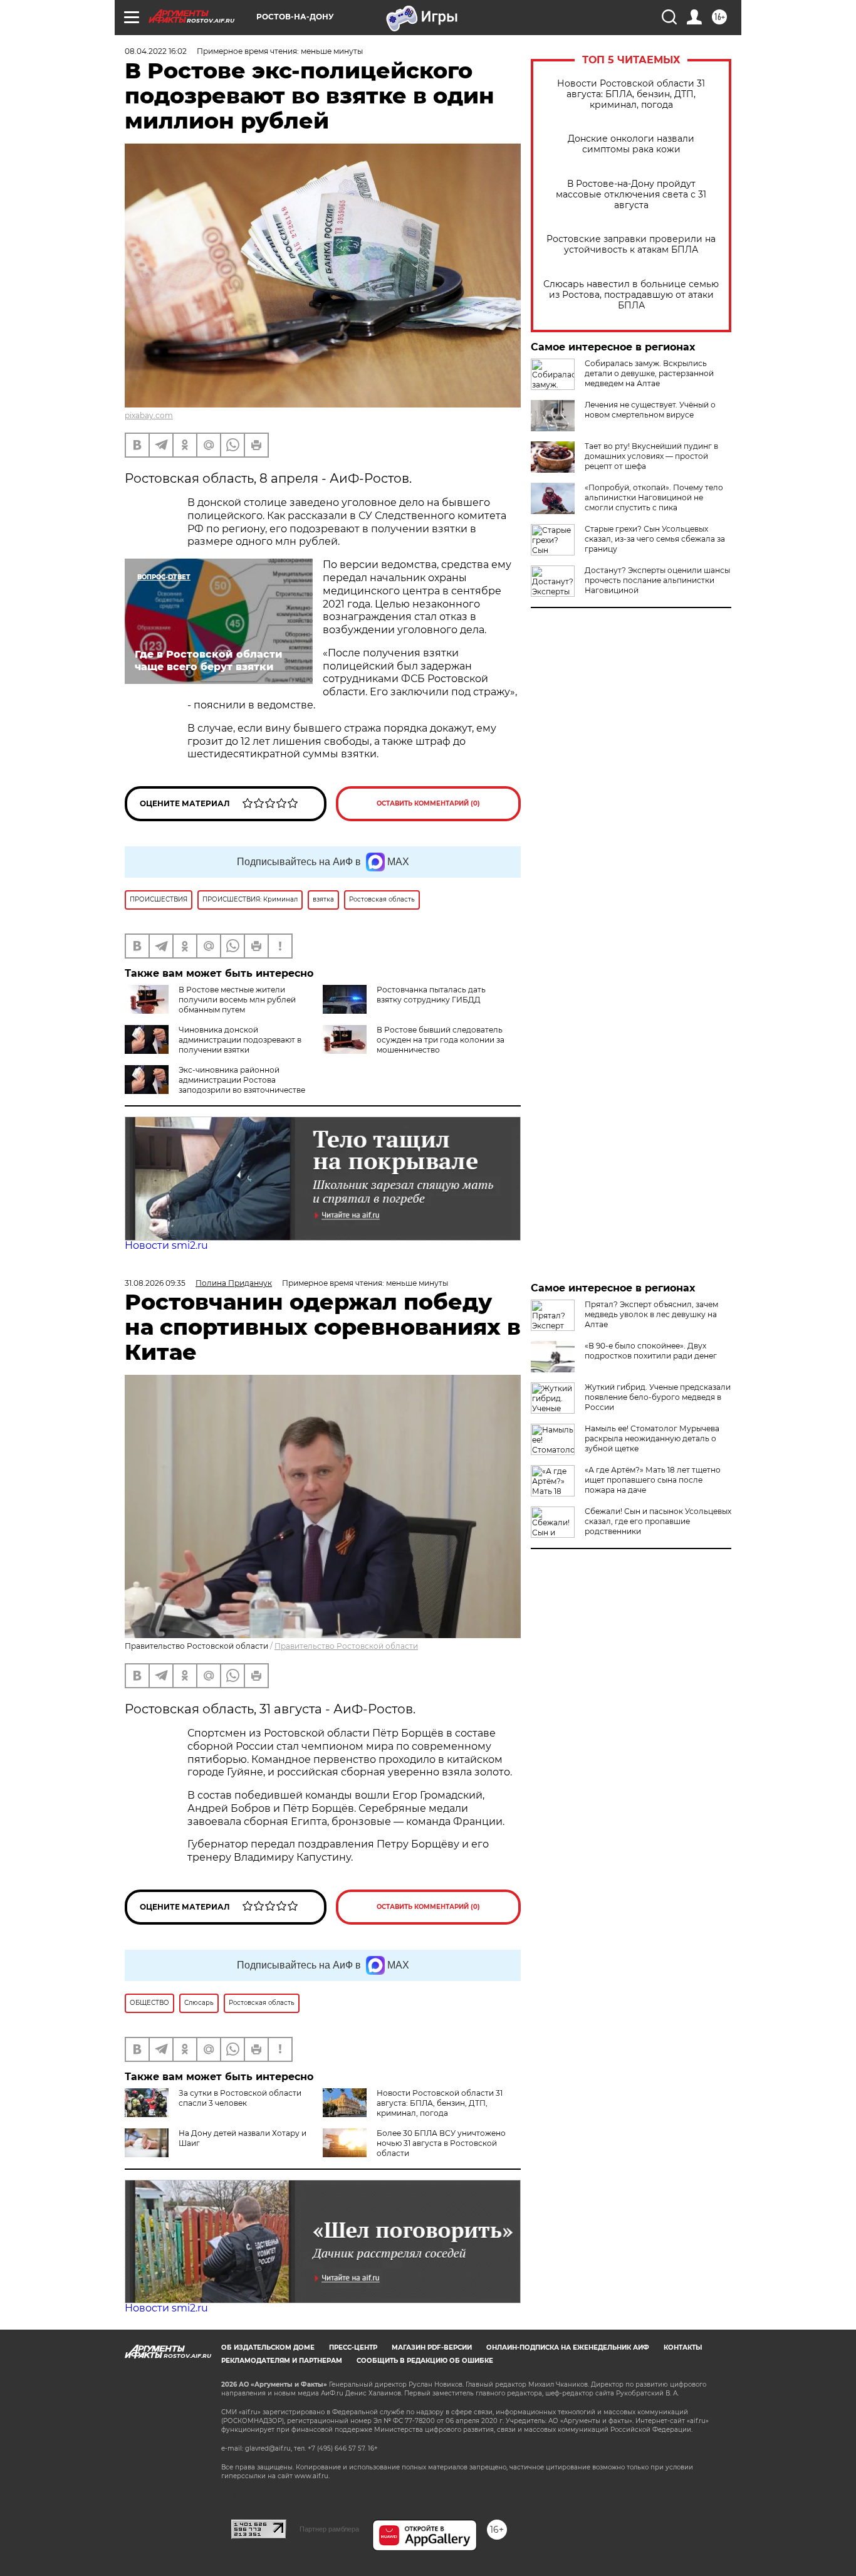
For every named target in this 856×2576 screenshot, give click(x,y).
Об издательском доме (268, 2347)
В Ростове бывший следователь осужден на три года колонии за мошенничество (441, 1040)
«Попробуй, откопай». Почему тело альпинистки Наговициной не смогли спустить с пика (654, 497)
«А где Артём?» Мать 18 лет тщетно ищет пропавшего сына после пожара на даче (653, 1480)
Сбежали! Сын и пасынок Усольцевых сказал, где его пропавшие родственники (658, 1521)
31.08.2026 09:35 (155, 1283)
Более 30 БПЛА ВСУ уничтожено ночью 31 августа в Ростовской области (441, 2143)
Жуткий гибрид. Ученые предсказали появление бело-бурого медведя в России (658, 1397)
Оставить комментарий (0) (428, 803)
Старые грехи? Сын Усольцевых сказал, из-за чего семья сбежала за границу (655, 539)
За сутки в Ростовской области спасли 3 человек (240, 2098)
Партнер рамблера (329, 2529)
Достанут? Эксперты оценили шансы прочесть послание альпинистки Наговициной (657, 580)
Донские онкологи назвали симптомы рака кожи (631, 144)
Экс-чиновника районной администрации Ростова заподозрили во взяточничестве (242, 1080)
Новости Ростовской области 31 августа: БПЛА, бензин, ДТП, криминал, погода (631, 94)
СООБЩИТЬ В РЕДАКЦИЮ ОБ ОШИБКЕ (425, 2361)
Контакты (683, 2347)
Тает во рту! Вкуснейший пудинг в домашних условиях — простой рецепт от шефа (651, 456)
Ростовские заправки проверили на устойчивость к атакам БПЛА (631, 244)
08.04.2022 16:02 (156, 51)
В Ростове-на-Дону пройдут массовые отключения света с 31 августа (631, 195)
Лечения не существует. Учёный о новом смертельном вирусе (650, 410)
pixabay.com (149, 415)
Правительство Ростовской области (346, 1646)
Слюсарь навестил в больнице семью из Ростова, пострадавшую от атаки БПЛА (631, 295)
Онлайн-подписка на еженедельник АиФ (568, 2347)
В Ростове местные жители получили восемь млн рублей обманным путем (237, 1000)
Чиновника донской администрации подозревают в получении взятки (240, 1040)
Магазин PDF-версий (432, 2347)
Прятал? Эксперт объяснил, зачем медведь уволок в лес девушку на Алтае (651, 1314)
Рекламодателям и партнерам (282, 2361)
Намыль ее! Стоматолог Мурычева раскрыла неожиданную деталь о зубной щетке (652, 1438)
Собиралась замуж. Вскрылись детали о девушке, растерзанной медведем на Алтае (649, 373)
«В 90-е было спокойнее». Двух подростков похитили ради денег (651, 1351)
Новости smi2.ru (166, 1245)
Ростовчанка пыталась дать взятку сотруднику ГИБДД (431, 995)
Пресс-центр (353, 2347)
